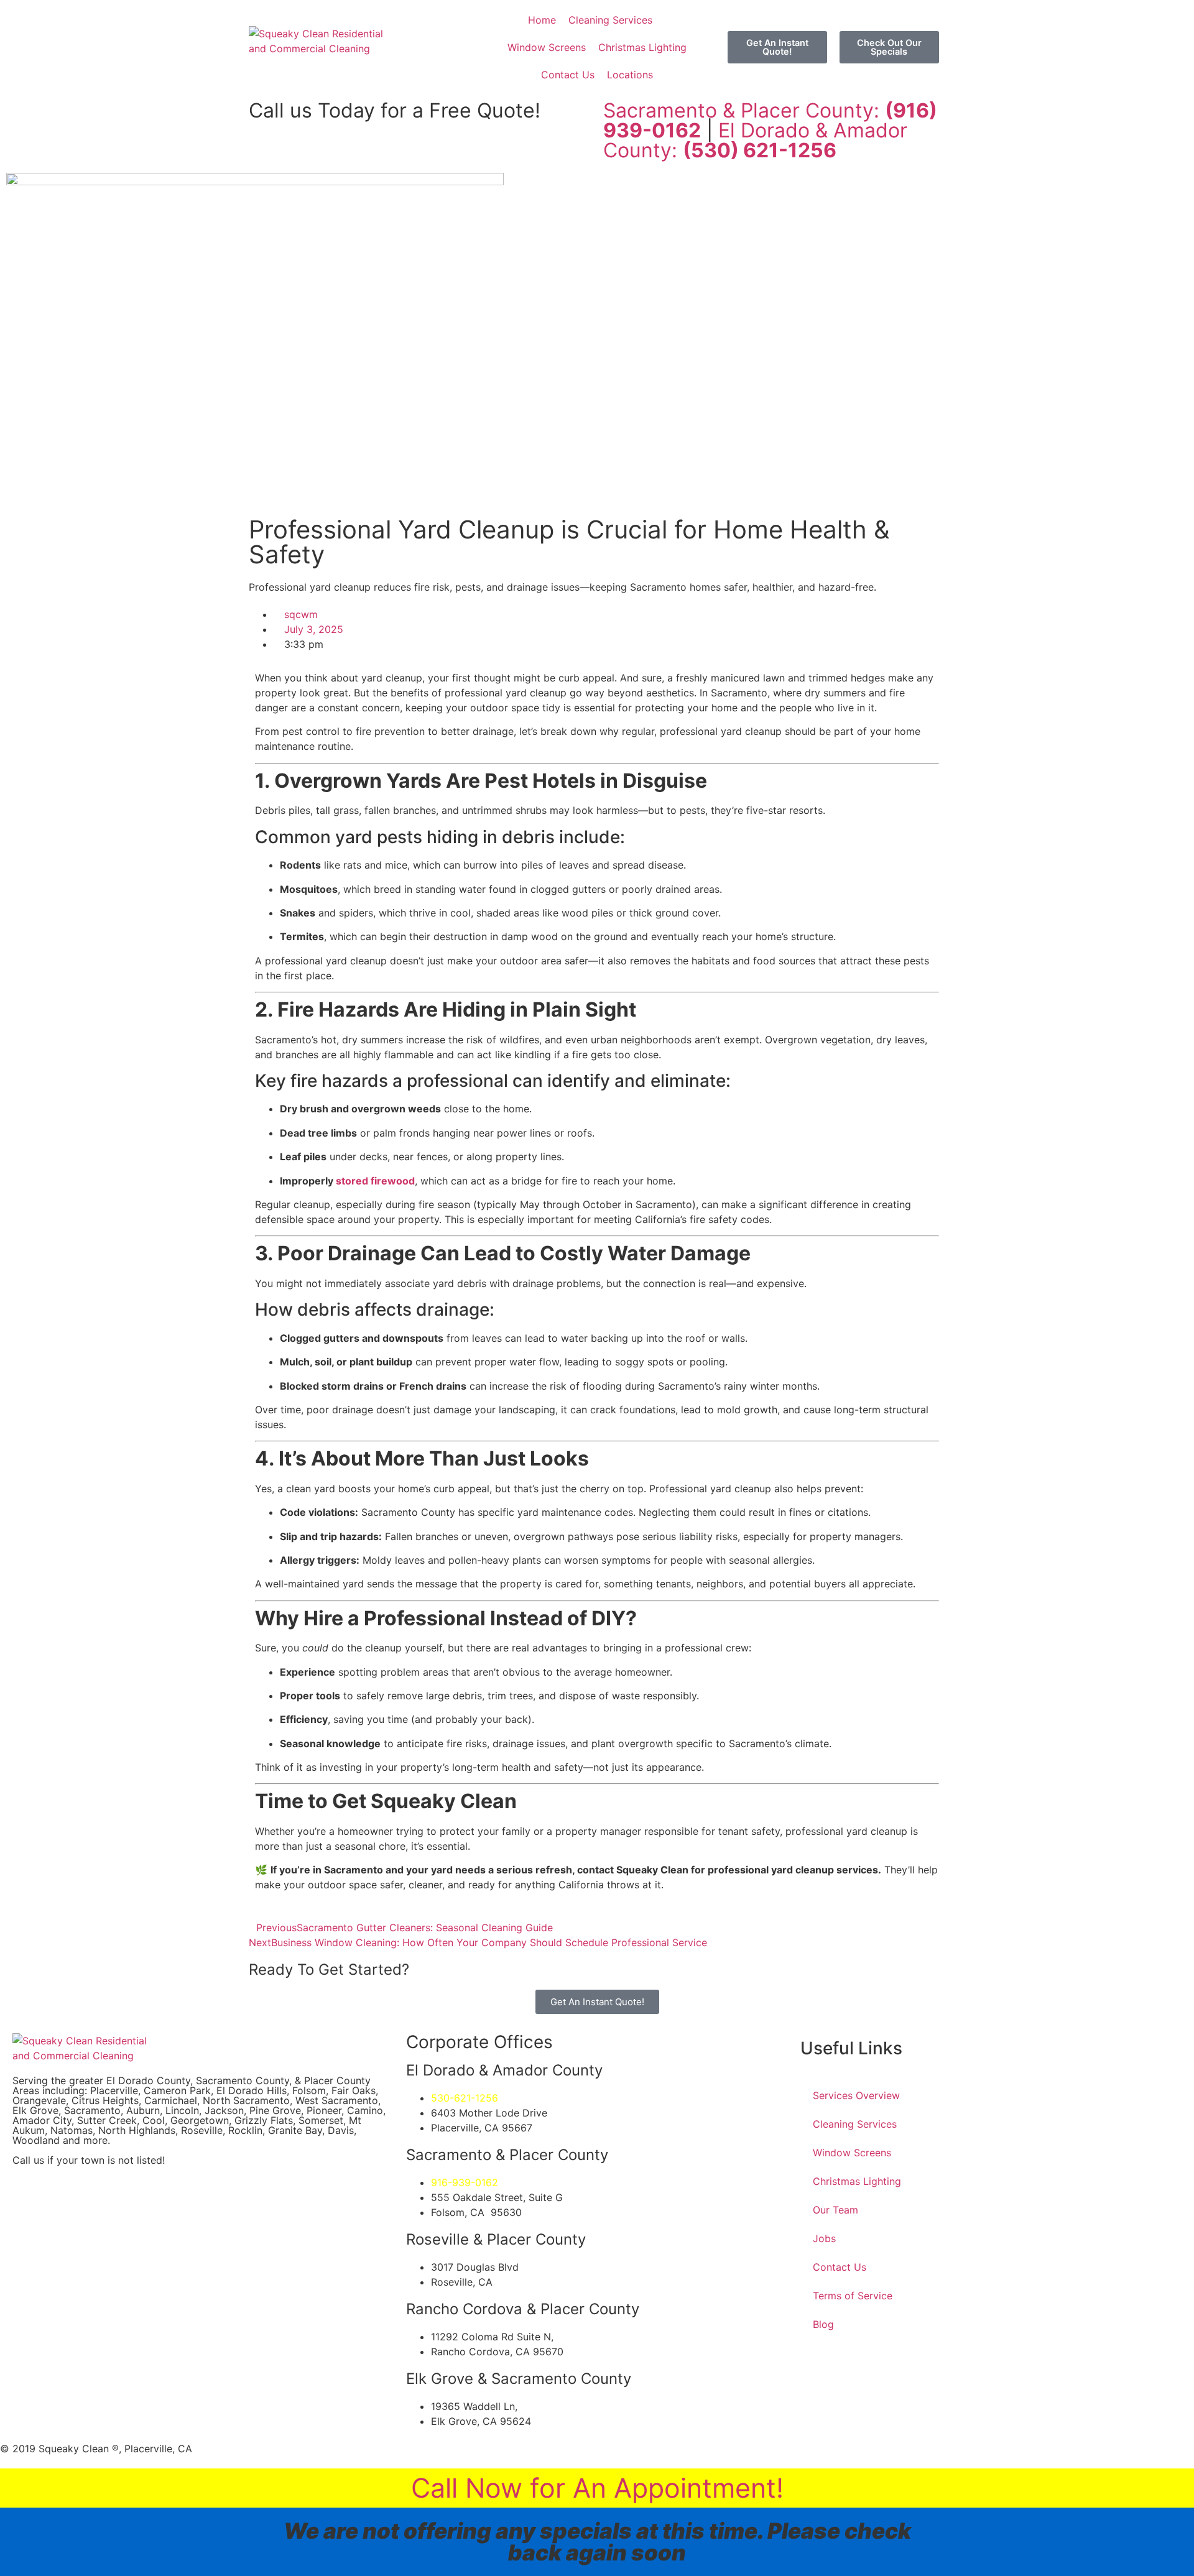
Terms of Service (853, 2296)
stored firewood (375, 1181)
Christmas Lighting (857, 2181)
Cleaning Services (855, 2124)
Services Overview (856, 2095)
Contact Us (840, 2267)
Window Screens (852, 2153)
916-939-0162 (465, 2182)
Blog (823, 2324)
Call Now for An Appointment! (597, 2488)
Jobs (824, 2238)
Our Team (835, 2210)
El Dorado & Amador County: (755, 140)
